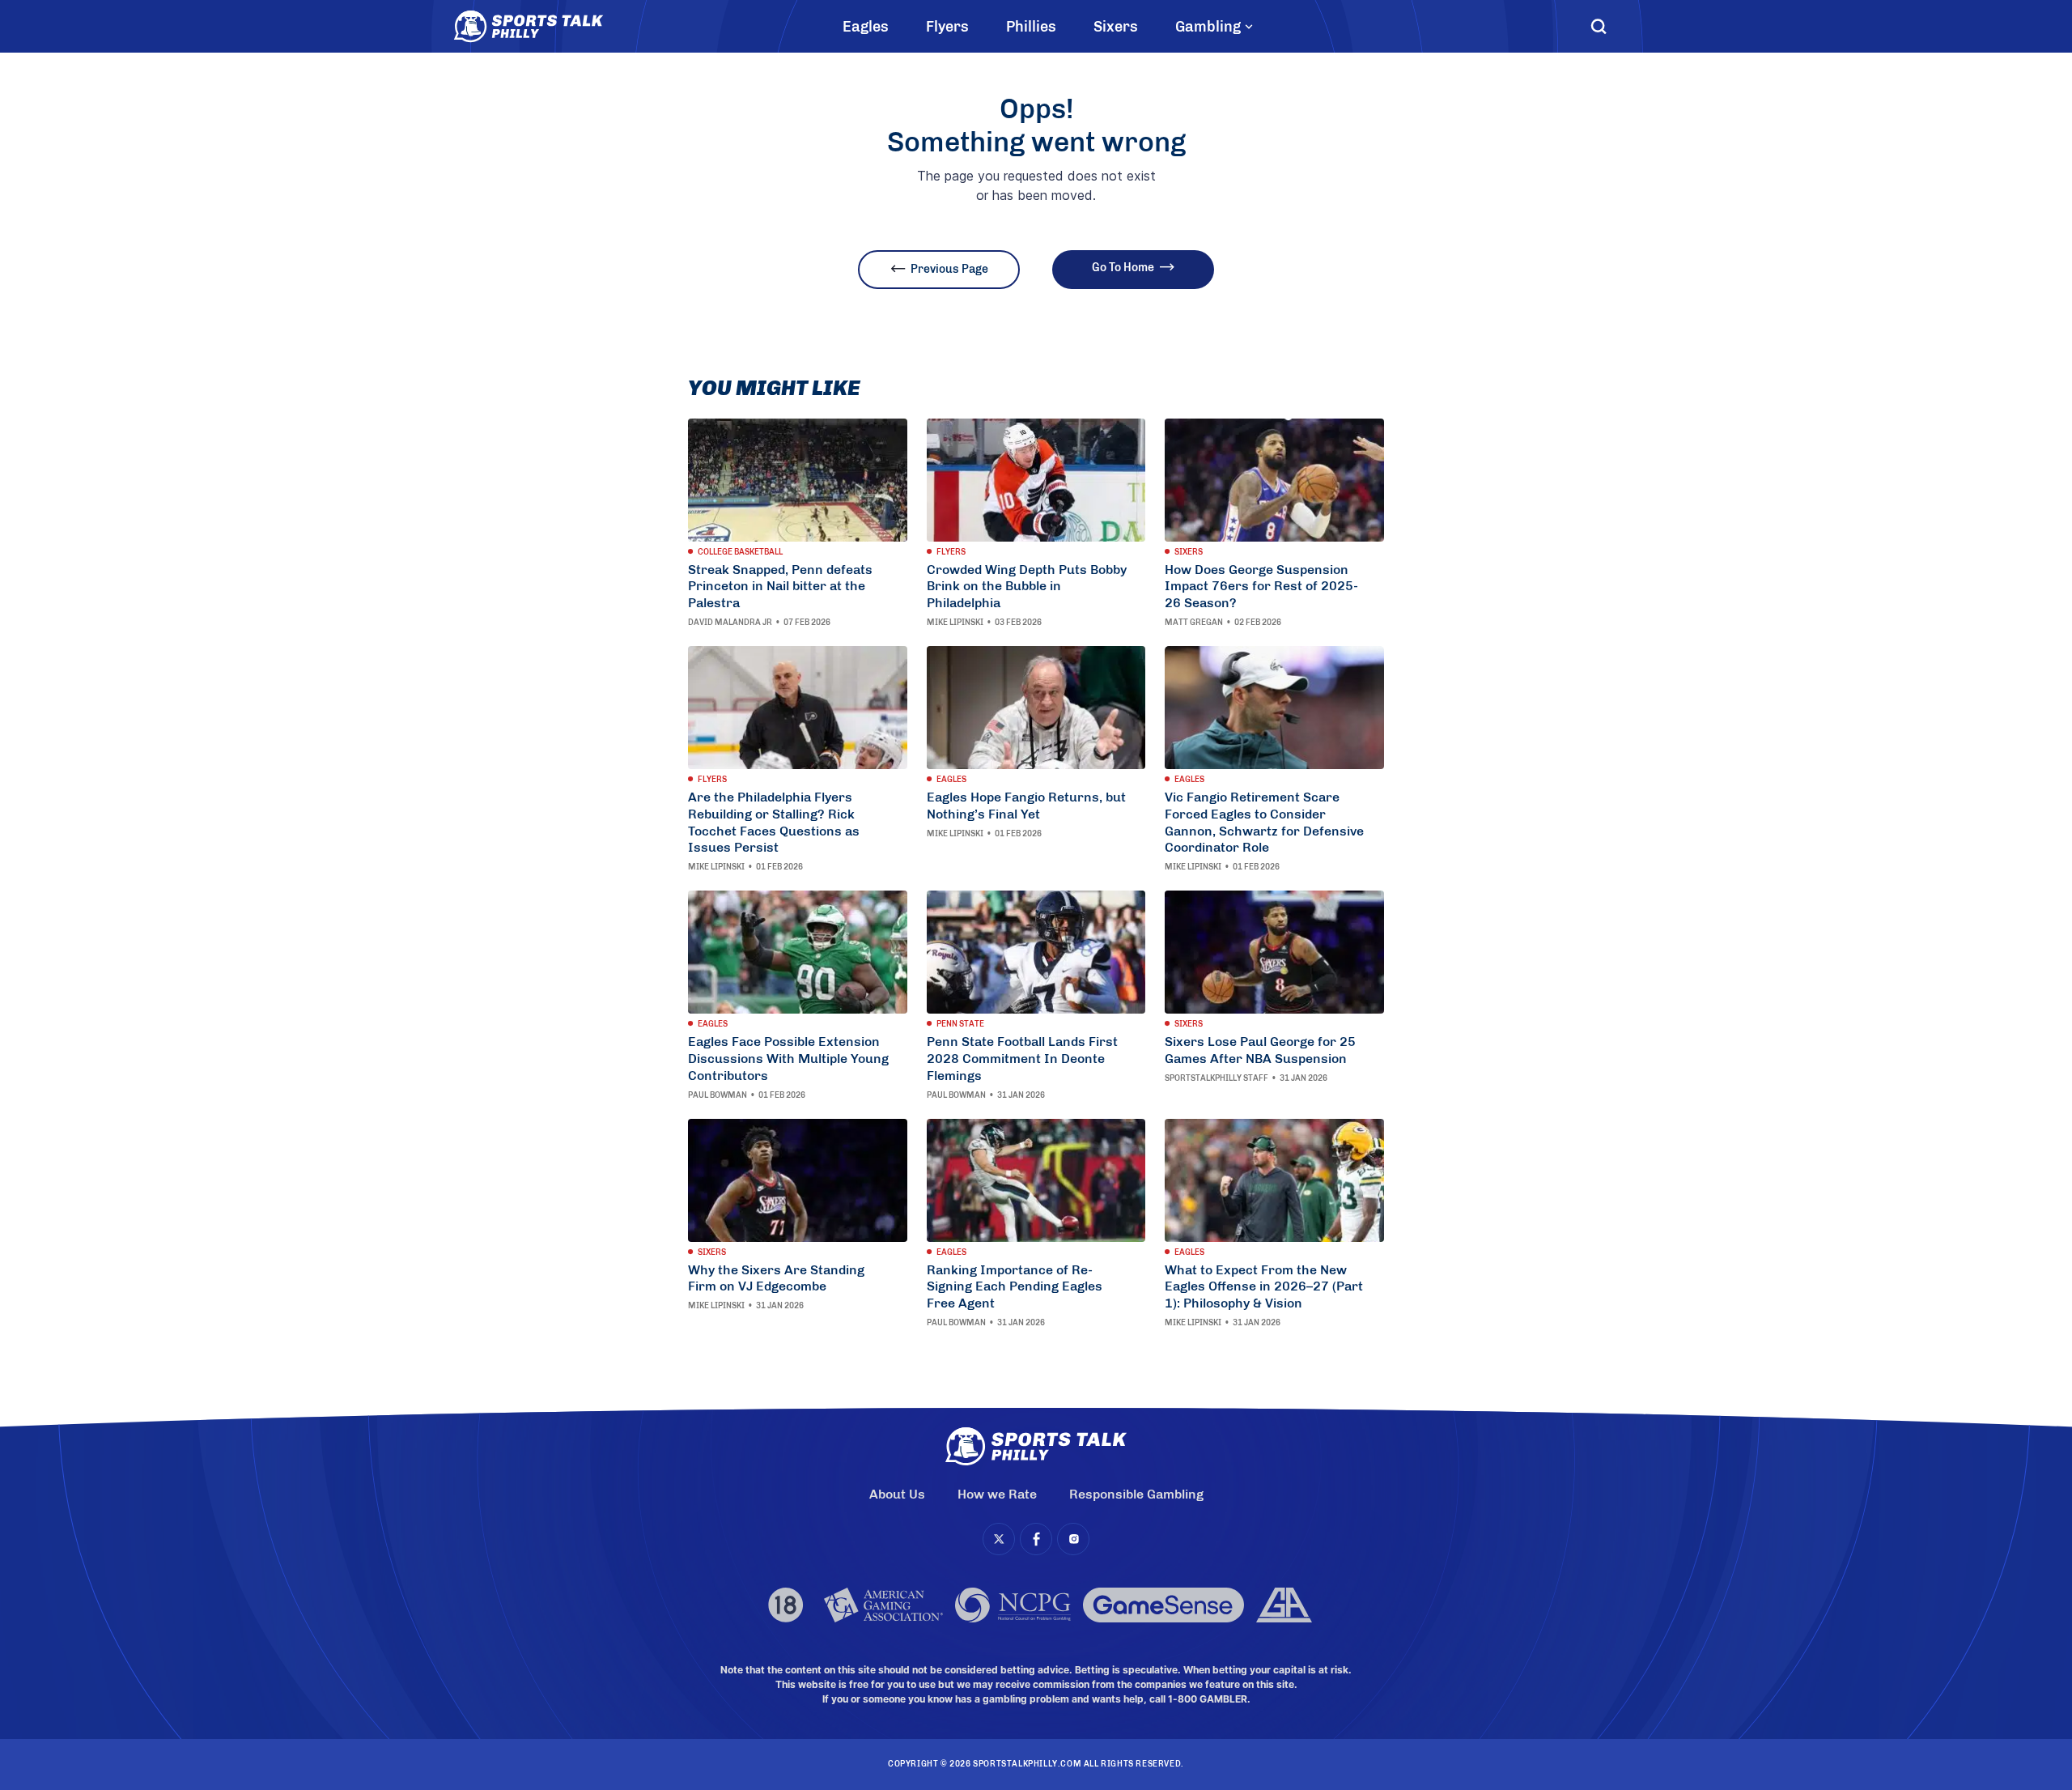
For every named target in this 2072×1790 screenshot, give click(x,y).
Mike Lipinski (955, 623)
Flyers (947, 27)
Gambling (1208, 27)
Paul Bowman (718, 1095)
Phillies (1031, 27)
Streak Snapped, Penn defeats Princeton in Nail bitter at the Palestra (780, 587)
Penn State (960, 1024)
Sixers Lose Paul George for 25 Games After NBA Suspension (1260, 1050)
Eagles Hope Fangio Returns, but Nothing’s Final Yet (1026, 806)
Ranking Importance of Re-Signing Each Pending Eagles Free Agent (1015, 1287)
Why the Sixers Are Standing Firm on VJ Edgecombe (776, 1278)
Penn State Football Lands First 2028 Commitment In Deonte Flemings (1022, 1059)
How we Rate (997, 1494)
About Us (897, 1494)
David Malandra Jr (730, 623)
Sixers (1116, 27)
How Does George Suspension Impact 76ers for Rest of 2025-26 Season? (1261, 587)
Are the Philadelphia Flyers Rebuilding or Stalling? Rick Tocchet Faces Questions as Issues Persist (774, 822)
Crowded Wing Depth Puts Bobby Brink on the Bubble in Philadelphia (1027, 587)
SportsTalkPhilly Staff (1216, 1078)
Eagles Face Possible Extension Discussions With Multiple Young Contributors (788, 1059)
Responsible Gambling (1136, 1494)
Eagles (866, 27)
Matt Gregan (1194, 623)
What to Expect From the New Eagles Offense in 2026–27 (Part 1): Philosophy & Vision (1264, 1287)
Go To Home (1123, 268)
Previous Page (949, 269)
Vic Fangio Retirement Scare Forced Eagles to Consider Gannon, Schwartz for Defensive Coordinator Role (1264, 822)
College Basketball (740, 552)
